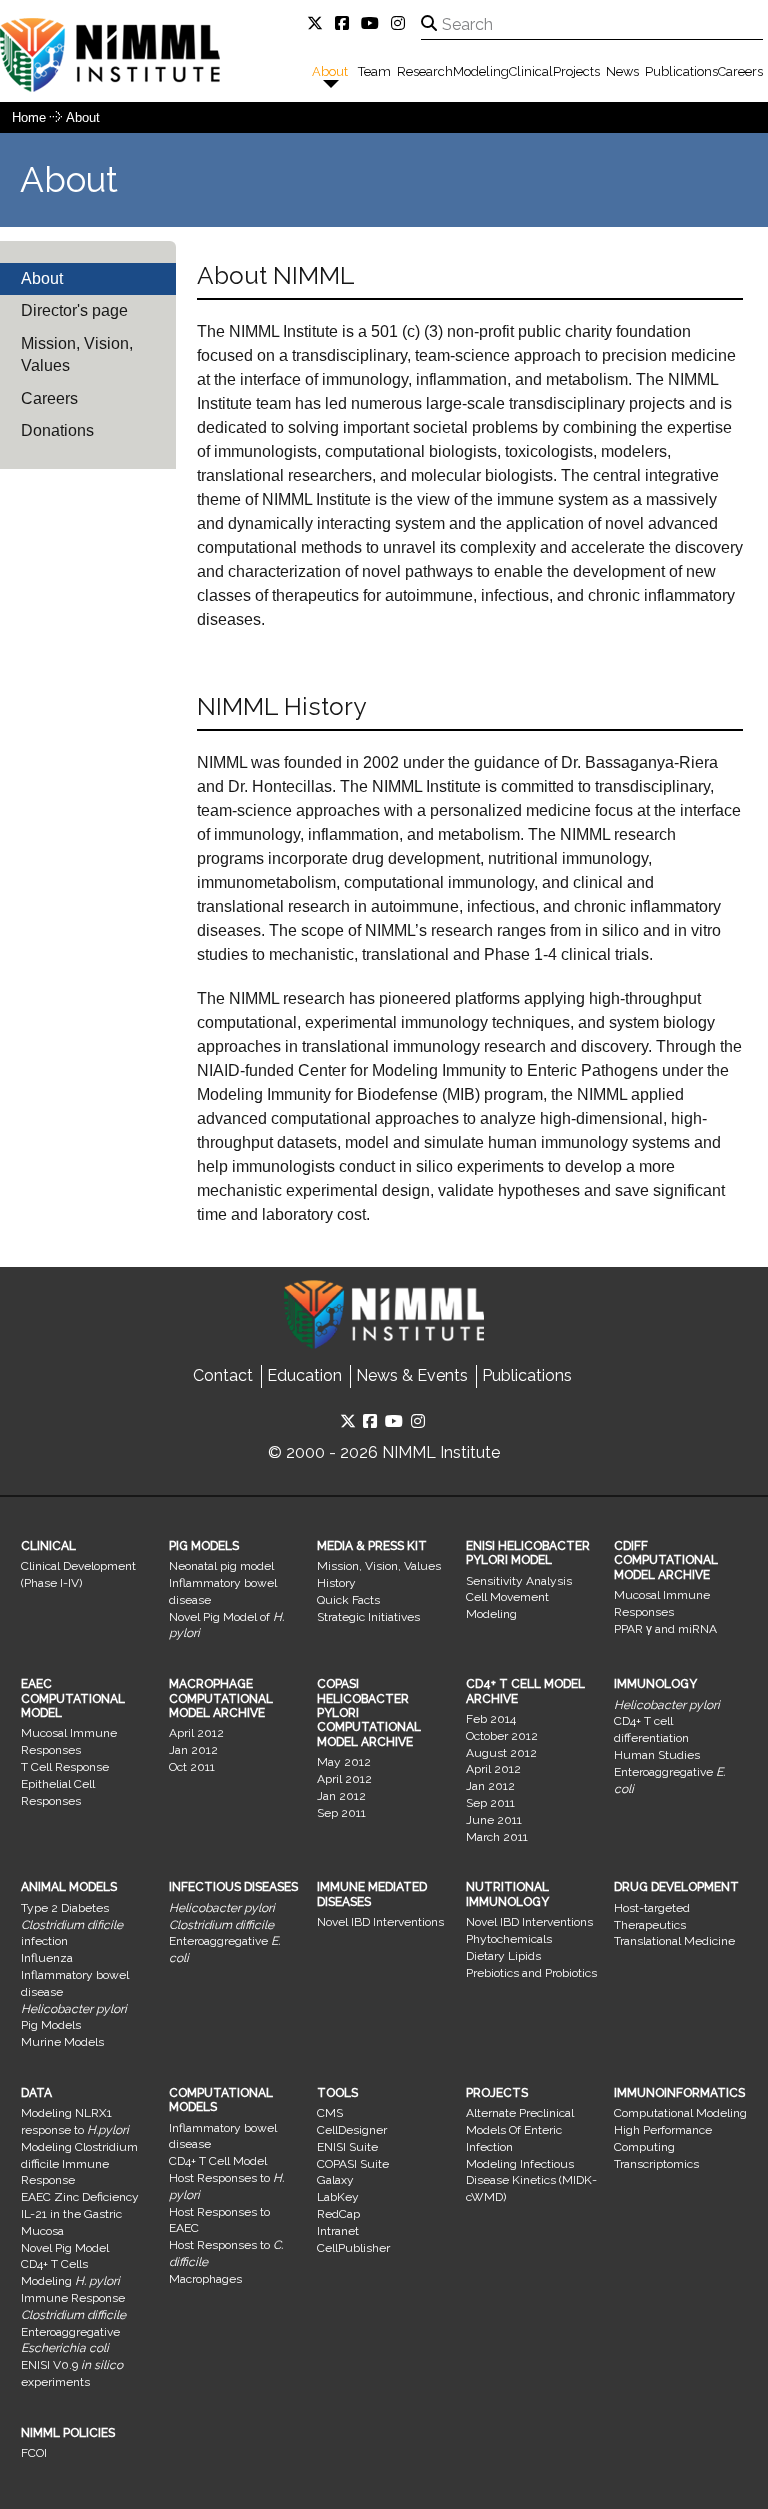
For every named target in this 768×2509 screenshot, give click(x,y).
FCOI (34, 2453)
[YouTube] (374, 23)
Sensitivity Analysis (519, 1581)
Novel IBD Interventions (380, 1922)
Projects (576, 71)
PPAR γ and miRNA (665, 1629)
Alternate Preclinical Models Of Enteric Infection (520, 2130)
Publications (681, 71)
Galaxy (335, 2180)
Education (304, 1375)
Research (425, 71)
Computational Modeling (680, 2113)
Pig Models (51, 2025)
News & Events (412, 1375)
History (336, 1583)
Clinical (531, 71)
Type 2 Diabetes (65, 1908)
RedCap (338, 2214)
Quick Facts (348, 1600)
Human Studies (657, 1755)
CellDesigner (352, 2130)
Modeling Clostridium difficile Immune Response (79, 2164)
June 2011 (494, 1820)
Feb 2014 (491, 1719)
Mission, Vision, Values (77, 354)
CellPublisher (353, 2248)
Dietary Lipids (503, 1956)
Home (29, 117)
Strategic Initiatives (368, 1617)
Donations (57, 430)
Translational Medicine (674, 1941)
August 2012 (501, 1753)
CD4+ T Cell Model (218, 2161)
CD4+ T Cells (54, 2264)
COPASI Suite (353, 2164)
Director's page (74, 310)
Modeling (481, 71)
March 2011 (497, 1837)
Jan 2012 (193, 1750)
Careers (740, 71)
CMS (330, 2113)
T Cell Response (65, 1767)
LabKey (338, 2197)
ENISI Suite (347, 2147)
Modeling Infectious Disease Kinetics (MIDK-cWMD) (531, 2181)
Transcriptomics (656, 2164)
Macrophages (205, 2279)
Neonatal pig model (221, 1566)
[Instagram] (402, 23)
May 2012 (344, 1762)
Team (374, 71)
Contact (223, 1375)
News (622, 71)
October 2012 (502, 1736)
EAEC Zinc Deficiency (80, 2197)
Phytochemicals (509, 1939)
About (330, 71)
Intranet (338, 2231)
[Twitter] (319, 23)
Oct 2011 (192, 1767)
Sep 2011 (341, 1813)
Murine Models (62, 2042)
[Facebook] (346, 23)
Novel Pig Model (65, 2248)
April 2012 (196, 1733)
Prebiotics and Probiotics (531, 1973)
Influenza (47, 1958)
